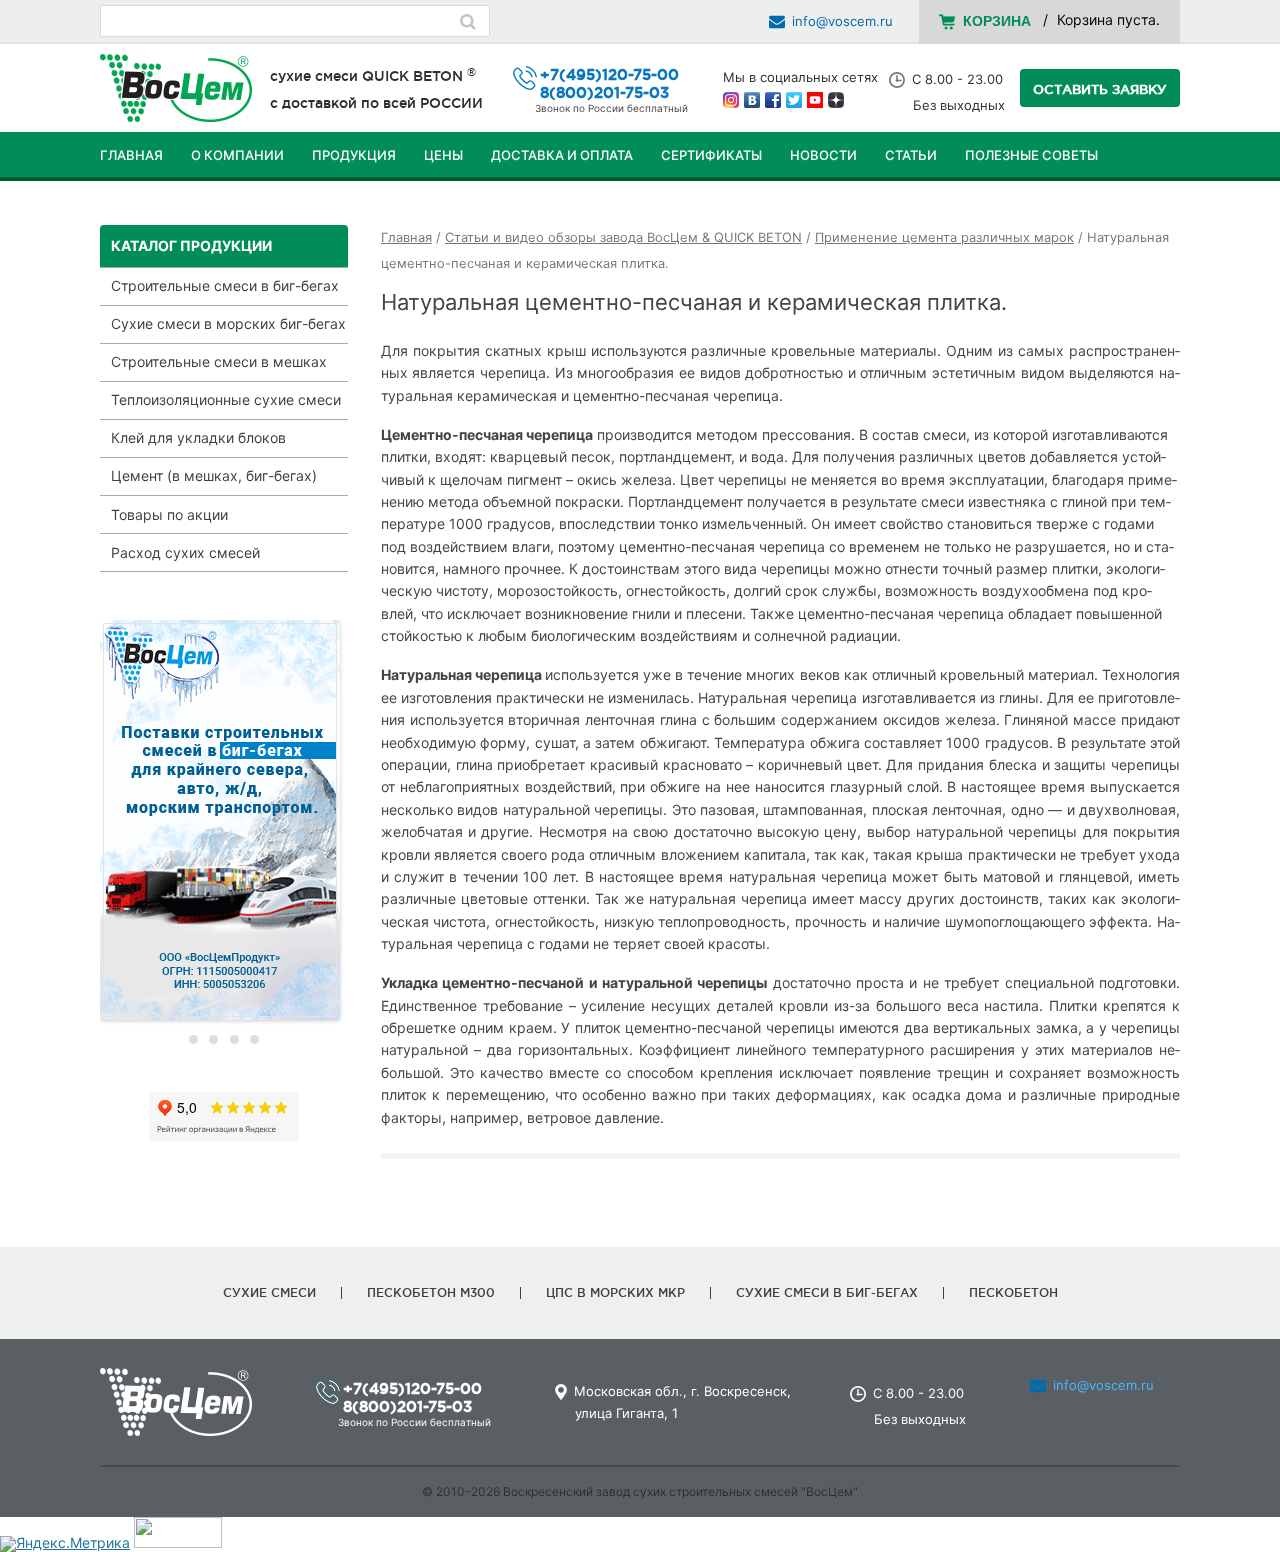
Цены (443, 155)
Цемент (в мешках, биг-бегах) (214, 475)
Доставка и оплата (562, 155)
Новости (823, 155)
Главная (131, 155)
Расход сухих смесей (185, 552)
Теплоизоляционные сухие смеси (226, 399)
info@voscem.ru (842, 21)
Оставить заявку (1100, 89)
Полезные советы (1031, 155)
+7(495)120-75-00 (609, 74)
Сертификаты (711, 155)
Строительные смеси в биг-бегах (225, 285)
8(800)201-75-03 (604, 92)
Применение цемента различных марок (944, 237)
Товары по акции (169, 514)
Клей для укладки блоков (198, 437)
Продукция (354, 155)
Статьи (911, 155)
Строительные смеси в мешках (219, 361)
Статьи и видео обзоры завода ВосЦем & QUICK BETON (623, 237)
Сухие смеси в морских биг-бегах (228, 323)
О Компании (237, 155)
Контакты (136, 205)
